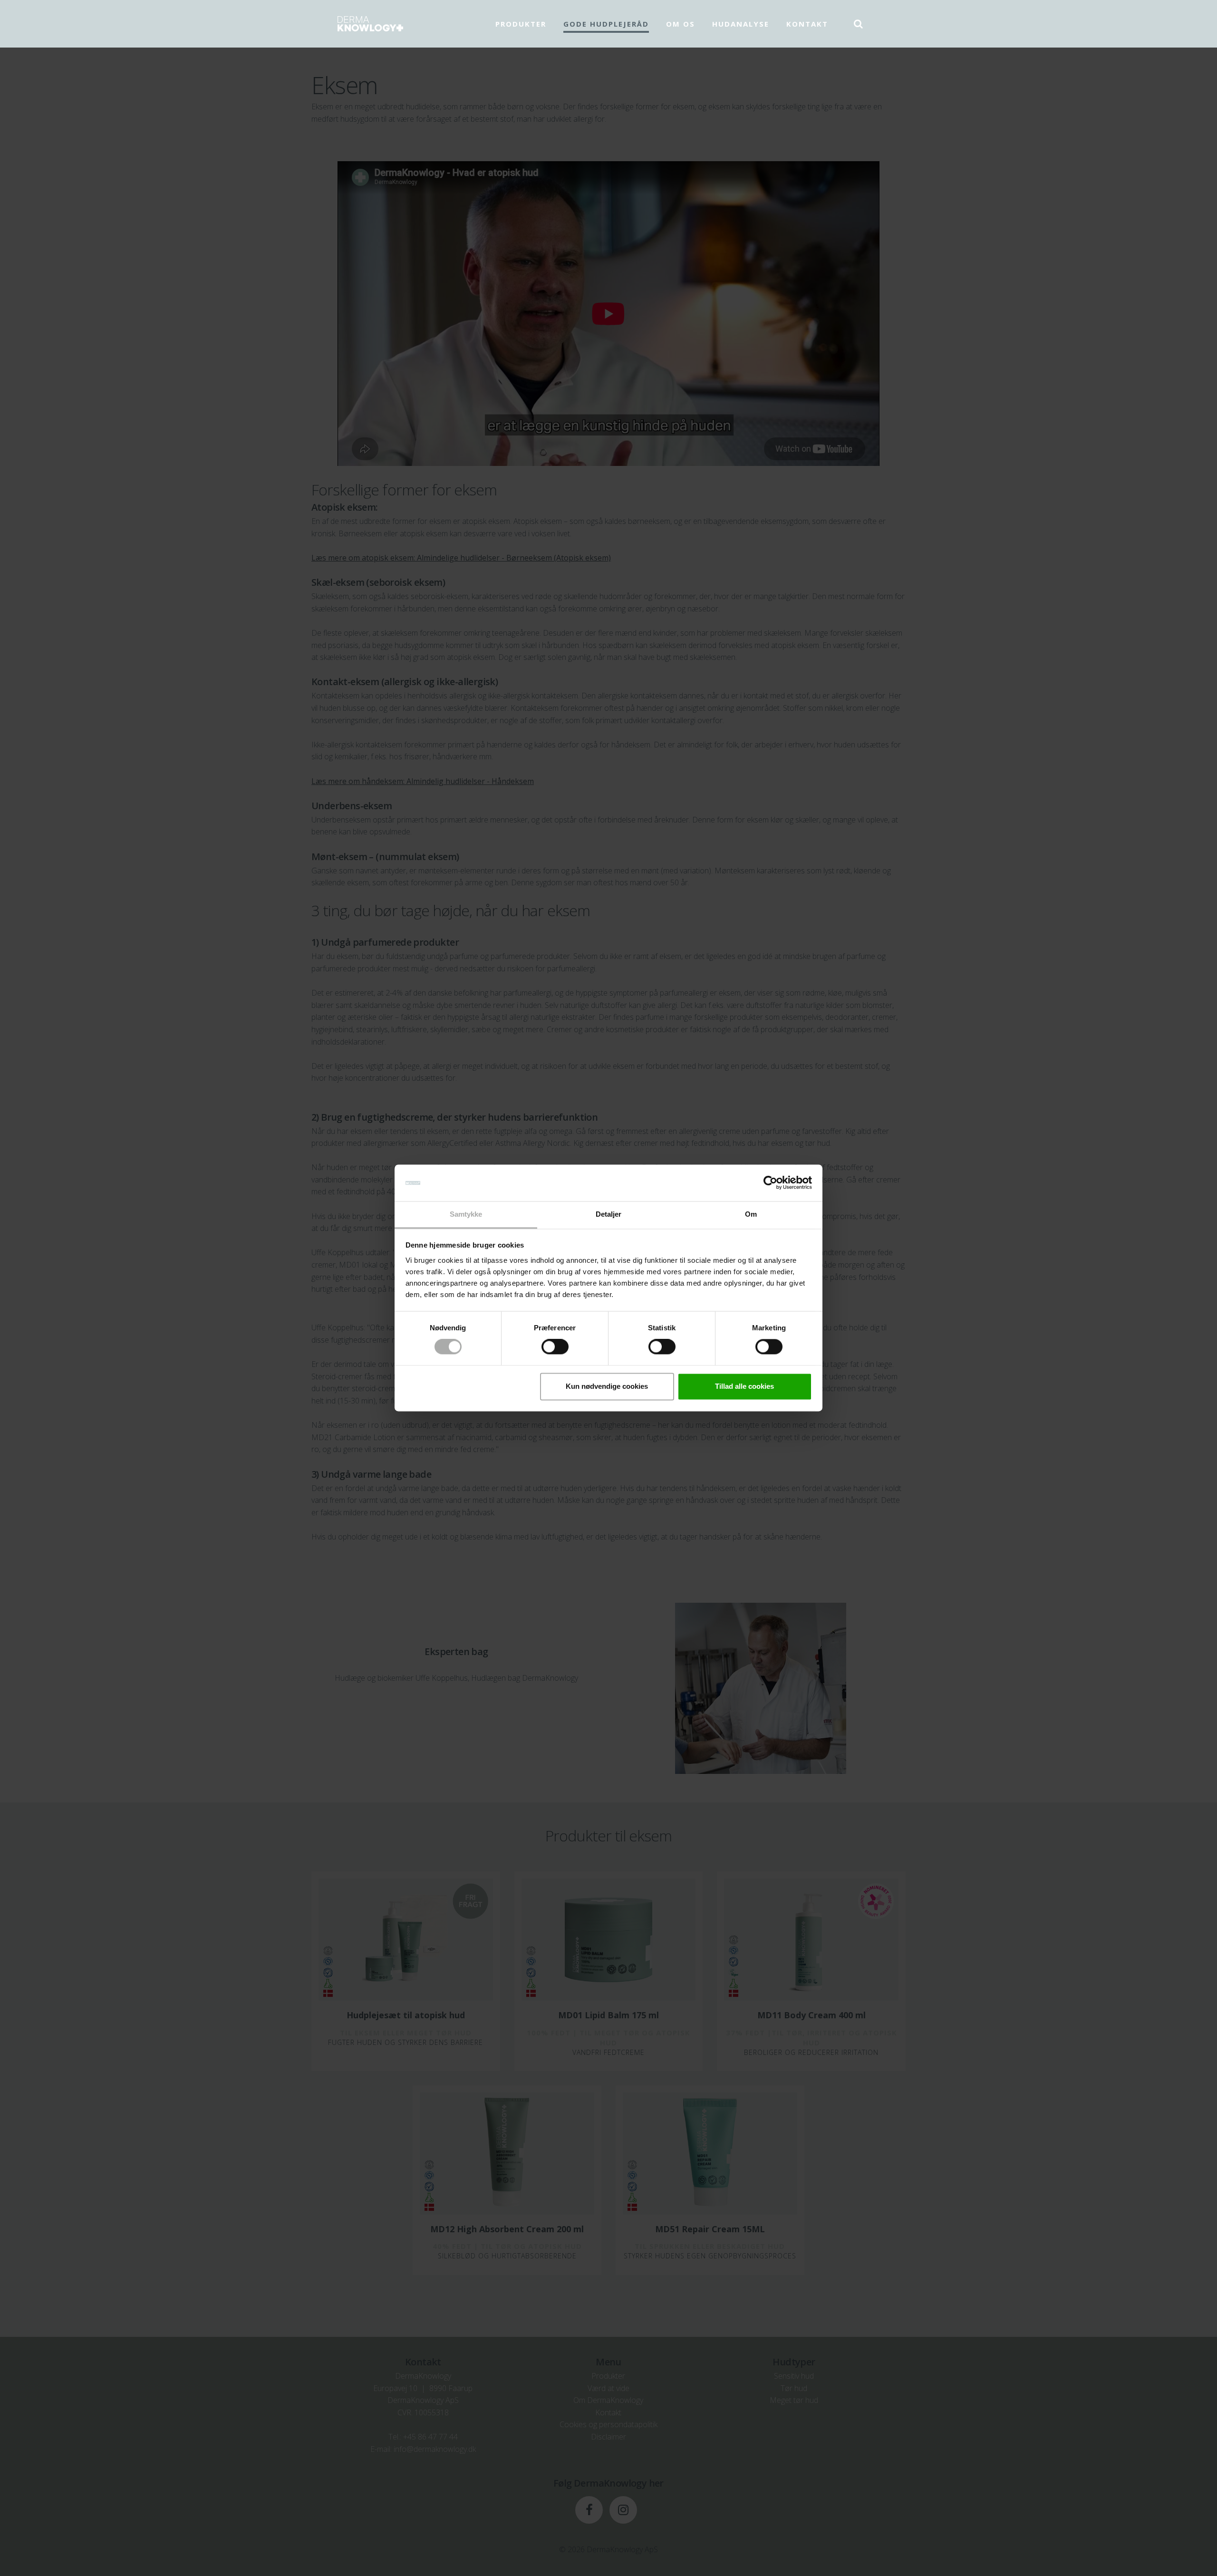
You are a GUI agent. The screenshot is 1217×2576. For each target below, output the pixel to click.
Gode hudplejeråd (606, 24)
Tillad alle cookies (744, 1386)
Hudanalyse (741, 24)
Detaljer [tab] (609, 1214)
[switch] (555, 1347)
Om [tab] (751, 1214)
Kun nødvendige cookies (607, 1386)
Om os (681, 24)
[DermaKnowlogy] (370, 24)
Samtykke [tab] (466, 1214)
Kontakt (807, 24)
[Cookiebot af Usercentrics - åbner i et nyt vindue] (770, 1183)
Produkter (521, 24)
